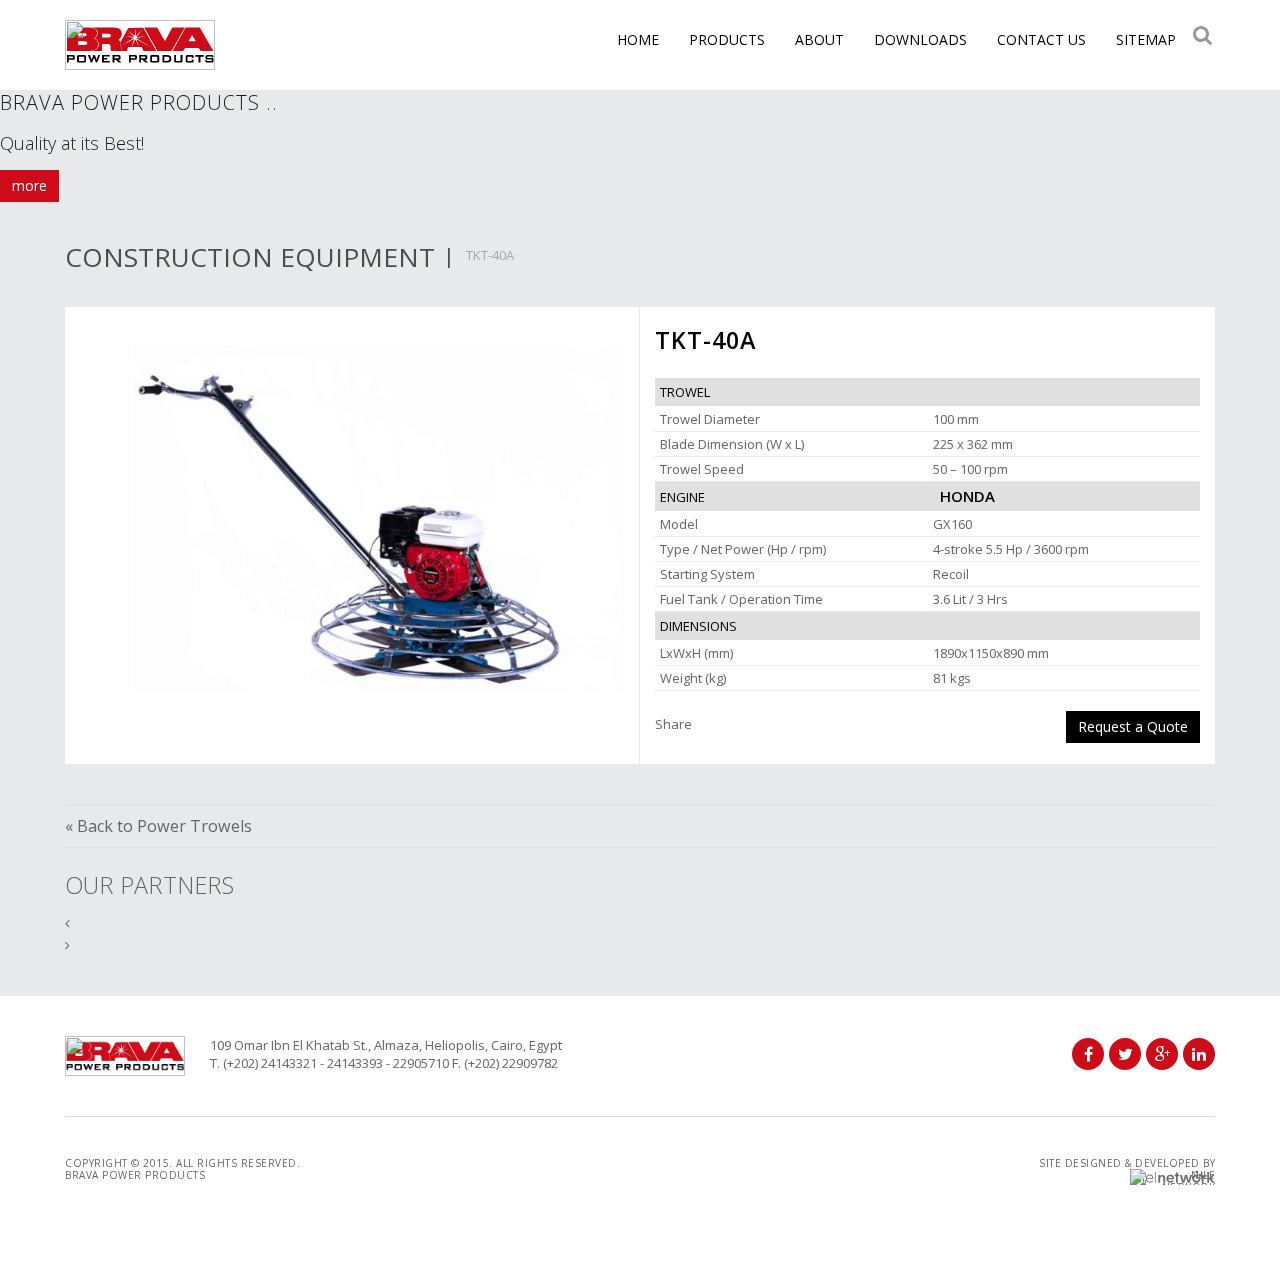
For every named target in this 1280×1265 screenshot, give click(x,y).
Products (727, 39)
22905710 (421, 1063)
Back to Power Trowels (164, 826)
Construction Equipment (250, 257)
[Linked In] (1199, 1054)
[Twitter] (1125, 1054)
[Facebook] (1088, 1054)
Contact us (1041, 39)
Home (638, 39)
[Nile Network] (1172, 1177)
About (819, 39)
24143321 (289, 1063)
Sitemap (1146, 39)
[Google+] (1162, 1054)
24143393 (355, 1063)
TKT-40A (490, 255)
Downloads (920, 39)
